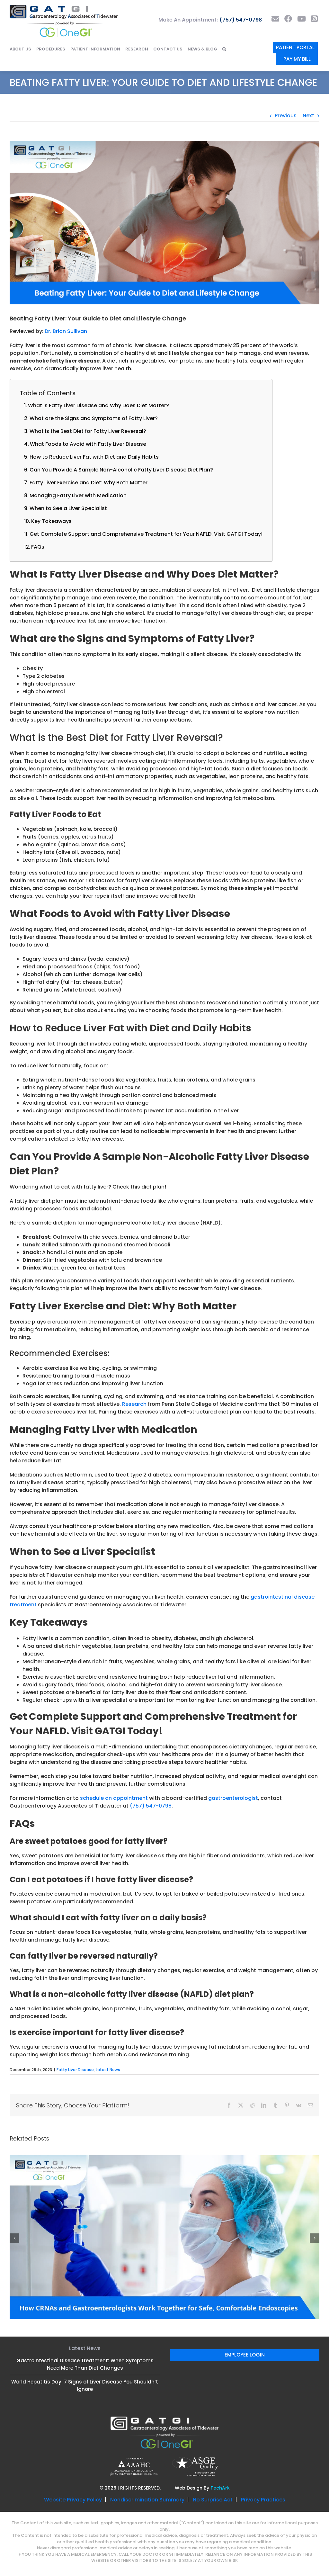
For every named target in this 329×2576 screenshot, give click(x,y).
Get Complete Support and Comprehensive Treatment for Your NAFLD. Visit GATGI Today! (146, 534)
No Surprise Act (213, 2419)
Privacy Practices (263, 2419)
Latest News (108, 2070)
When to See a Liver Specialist (68, 508)
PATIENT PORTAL (295, 47)
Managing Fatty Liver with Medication (78, 495)
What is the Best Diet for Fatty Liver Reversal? (88, 431)
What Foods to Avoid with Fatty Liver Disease (88, 444)
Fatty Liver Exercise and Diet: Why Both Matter (89, 483)
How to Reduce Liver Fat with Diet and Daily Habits (94, 457)
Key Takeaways (51, 521)
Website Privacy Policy (73, 2419)
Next (308, 116)
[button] (224, 49)
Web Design (189, 2408)
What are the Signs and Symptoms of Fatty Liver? (94, 418)
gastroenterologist (233, 1798)
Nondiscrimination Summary (147, 2419)
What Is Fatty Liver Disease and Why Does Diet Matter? (98, 405)
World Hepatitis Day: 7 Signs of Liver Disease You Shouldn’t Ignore (85, 2305)
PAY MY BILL (297, 59)
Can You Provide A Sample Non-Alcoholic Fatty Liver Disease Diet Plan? (122, 470)
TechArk (220, 2408)
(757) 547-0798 (241, 20)
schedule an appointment (114, 1798)
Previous (286, 116)
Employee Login (245, 2274)
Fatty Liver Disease (75, 2070)
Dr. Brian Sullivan (66, 331)
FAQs (38, 547)
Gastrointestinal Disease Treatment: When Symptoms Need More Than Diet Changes (85, 2284)
